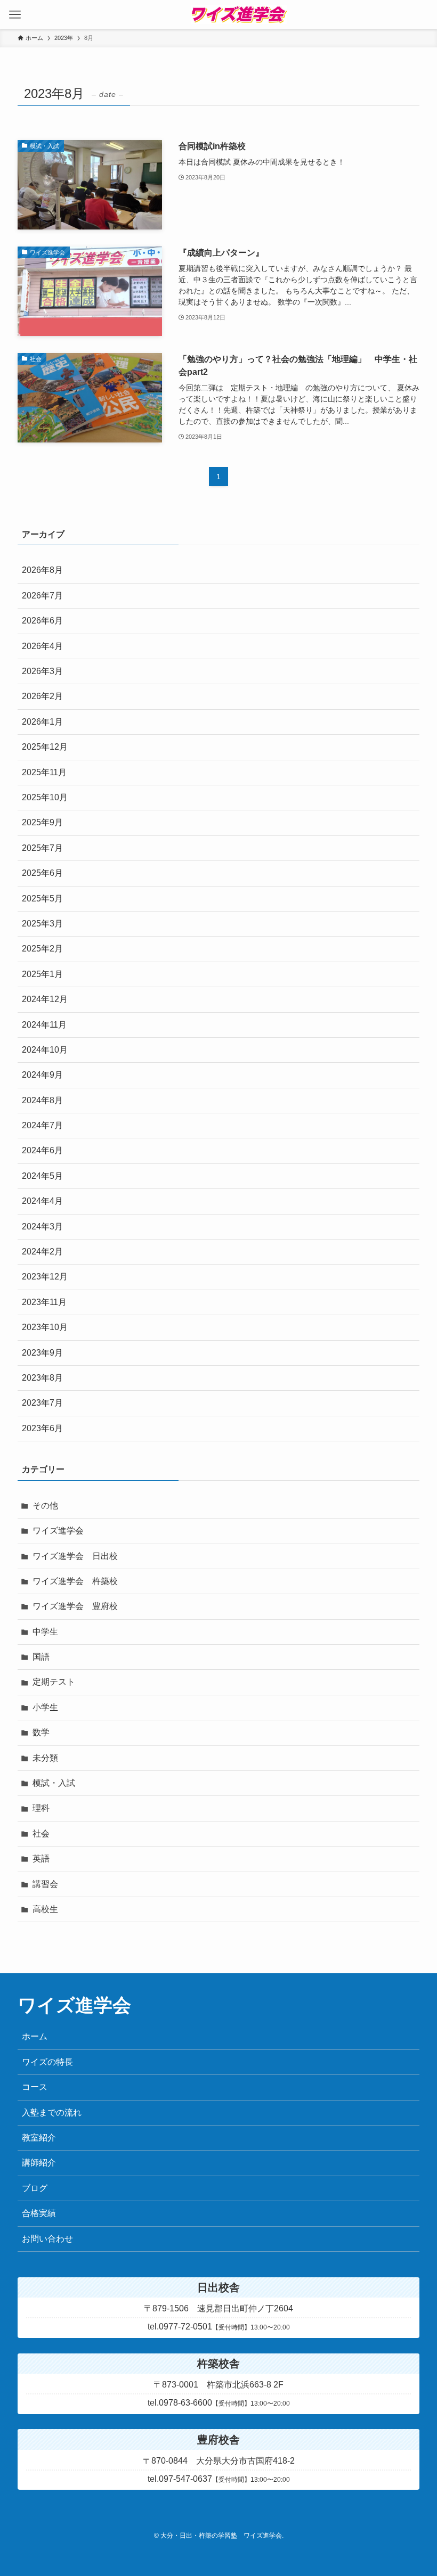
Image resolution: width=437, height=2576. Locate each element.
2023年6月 (42, 1428)
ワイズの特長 (47, 2062)
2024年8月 (42, 1100)
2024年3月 (42, 1227)
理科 (41, 1808)
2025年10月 (45, 797)
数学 (41, 1732)
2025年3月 (42, 924)
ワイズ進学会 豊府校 (75, 1606)
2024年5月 (42, 1176)
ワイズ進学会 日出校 (75, 1556)
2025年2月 (42, 949)
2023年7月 (42, 1403)
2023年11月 (44, 1302)
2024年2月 (42, 1252)
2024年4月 (42, 1201)
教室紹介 (39, 2138)
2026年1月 (42, 722)
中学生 (45, 1632)
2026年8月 (42, 570)
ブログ (35, 2188)
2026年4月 (42, 646)
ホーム (35, 2036)
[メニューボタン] (15, 15)
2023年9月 (42, 1353)
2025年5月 (42, 899)
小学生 (45, 1707)
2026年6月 (42, 621)
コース (35, 2087)
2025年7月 (42, 848)
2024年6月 (42, 1150)
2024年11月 (44, 1025)
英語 (41, 1859)
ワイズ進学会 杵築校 (75, 1581)
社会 (41, 1833)
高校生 (45, 1909)
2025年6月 (42, 873)
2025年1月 (42, 974)
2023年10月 (45, 1327)
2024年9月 (42, 1075)
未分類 (45, 1758)
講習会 (45, 1884)
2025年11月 (44, 772)
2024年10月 (45, 1050)
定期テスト (54, 1682)
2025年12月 (45, 747)
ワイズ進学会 (58, 1531)
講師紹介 (39, 2163)
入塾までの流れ (52, 2113)
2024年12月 (45, 999)
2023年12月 (45, 1277)
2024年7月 (42, 1125)
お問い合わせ (47, 2239)
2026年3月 (42, 671)
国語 (41, 1657)
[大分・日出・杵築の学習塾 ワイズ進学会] (239, 15)
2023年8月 (42, 1378)
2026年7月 (42, 596)
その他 (45, 1506)
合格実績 (39, 2213)
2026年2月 (42, 696)
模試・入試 (54, 1783)
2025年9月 (42, 822)
